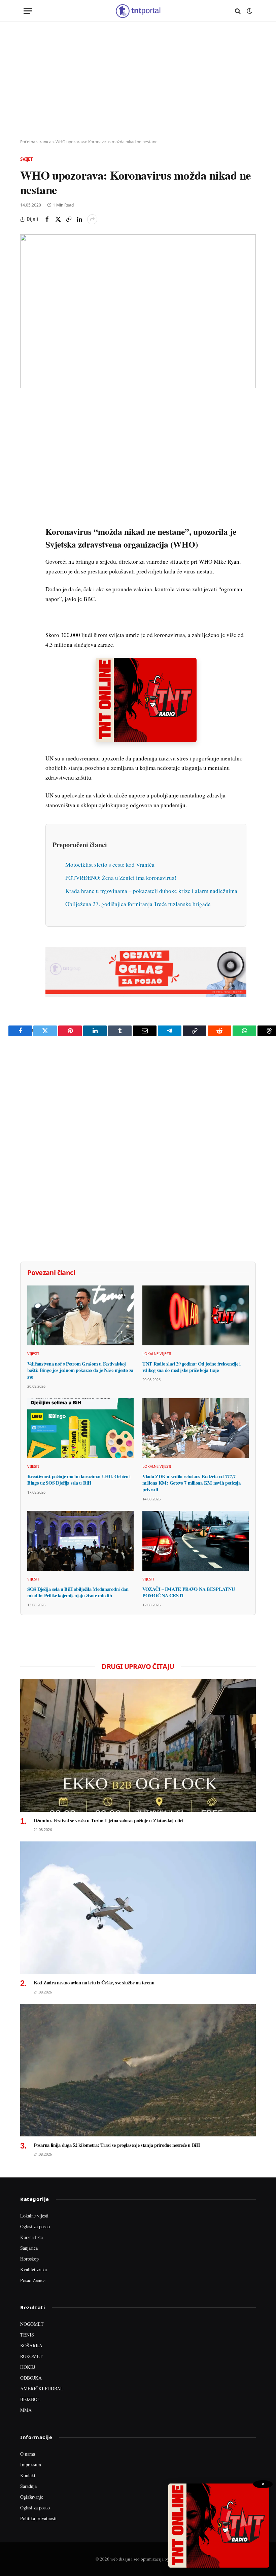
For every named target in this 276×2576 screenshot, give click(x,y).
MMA (26, 2410)
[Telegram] (27, 529)
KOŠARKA (31, 2345)
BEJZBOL (30, 2399)
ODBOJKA (31, 2378)
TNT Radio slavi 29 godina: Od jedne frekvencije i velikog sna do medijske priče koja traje (192, 1367)
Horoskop (29, 2259)
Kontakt (28, 2475)
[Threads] (27, 560)
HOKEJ (28, 2367)
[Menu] (28, 11)
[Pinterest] (27, 452)
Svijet (27, 159)
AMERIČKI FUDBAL (42, 2388)
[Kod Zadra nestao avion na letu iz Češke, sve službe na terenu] (138, 1908)
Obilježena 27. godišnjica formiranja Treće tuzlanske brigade (138, 904)
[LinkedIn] (27, 498)
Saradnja (28, 2486)
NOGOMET (32, 2324)
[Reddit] (27, 514)
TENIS (27, 2335)
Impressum (31, 2465)
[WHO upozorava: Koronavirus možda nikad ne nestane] (138, 311)
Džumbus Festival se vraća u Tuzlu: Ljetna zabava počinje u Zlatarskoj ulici (108, 1821)
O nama (28, 2454)
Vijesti (33, 1354)
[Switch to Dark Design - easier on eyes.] (249, 11)
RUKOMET (31, 2356)
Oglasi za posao (35, 2226)
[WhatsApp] (27, 545)
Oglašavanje (32, 2497)
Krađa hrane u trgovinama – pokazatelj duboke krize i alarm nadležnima (151, 891)
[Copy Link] (69, 219)
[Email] (27, 468)
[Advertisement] (138, 81)
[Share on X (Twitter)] (58, 219)
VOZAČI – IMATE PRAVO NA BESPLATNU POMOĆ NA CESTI (188, 1592)
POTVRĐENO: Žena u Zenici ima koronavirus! (121, 878)
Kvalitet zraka (33, 2269)
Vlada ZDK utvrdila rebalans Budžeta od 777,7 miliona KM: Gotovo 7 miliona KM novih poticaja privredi (192, 1483)
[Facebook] (27, 421)
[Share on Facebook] (47, 219)
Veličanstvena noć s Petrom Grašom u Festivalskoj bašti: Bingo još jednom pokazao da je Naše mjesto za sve (80, 1370)
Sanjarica (29, 2248)
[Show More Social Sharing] (92, 219)
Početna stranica (36, 142)
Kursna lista (31, 2237)
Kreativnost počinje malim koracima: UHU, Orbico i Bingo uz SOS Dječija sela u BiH (79, 1480)
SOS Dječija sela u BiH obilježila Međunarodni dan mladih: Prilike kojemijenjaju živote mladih (78, 1592)
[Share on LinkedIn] (79, 219)
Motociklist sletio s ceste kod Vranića (110, 865)
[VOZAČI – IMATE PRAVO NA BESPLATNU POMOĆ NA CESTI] (196, 1541)
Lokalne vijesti (157, 1354)
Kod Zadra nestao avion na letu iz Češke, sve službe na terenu (94, 1983)
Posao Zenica (33, 2280)
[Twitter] (27, 437)
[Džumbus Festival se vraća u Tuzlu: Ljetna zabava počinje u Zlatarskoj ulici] (138, 1746)
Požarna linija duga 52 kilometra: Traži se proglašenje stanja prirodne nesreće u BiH (117, 2145)
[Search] (238, 11)
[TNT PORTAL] (138, 11)
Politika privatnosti (38, 2518)
